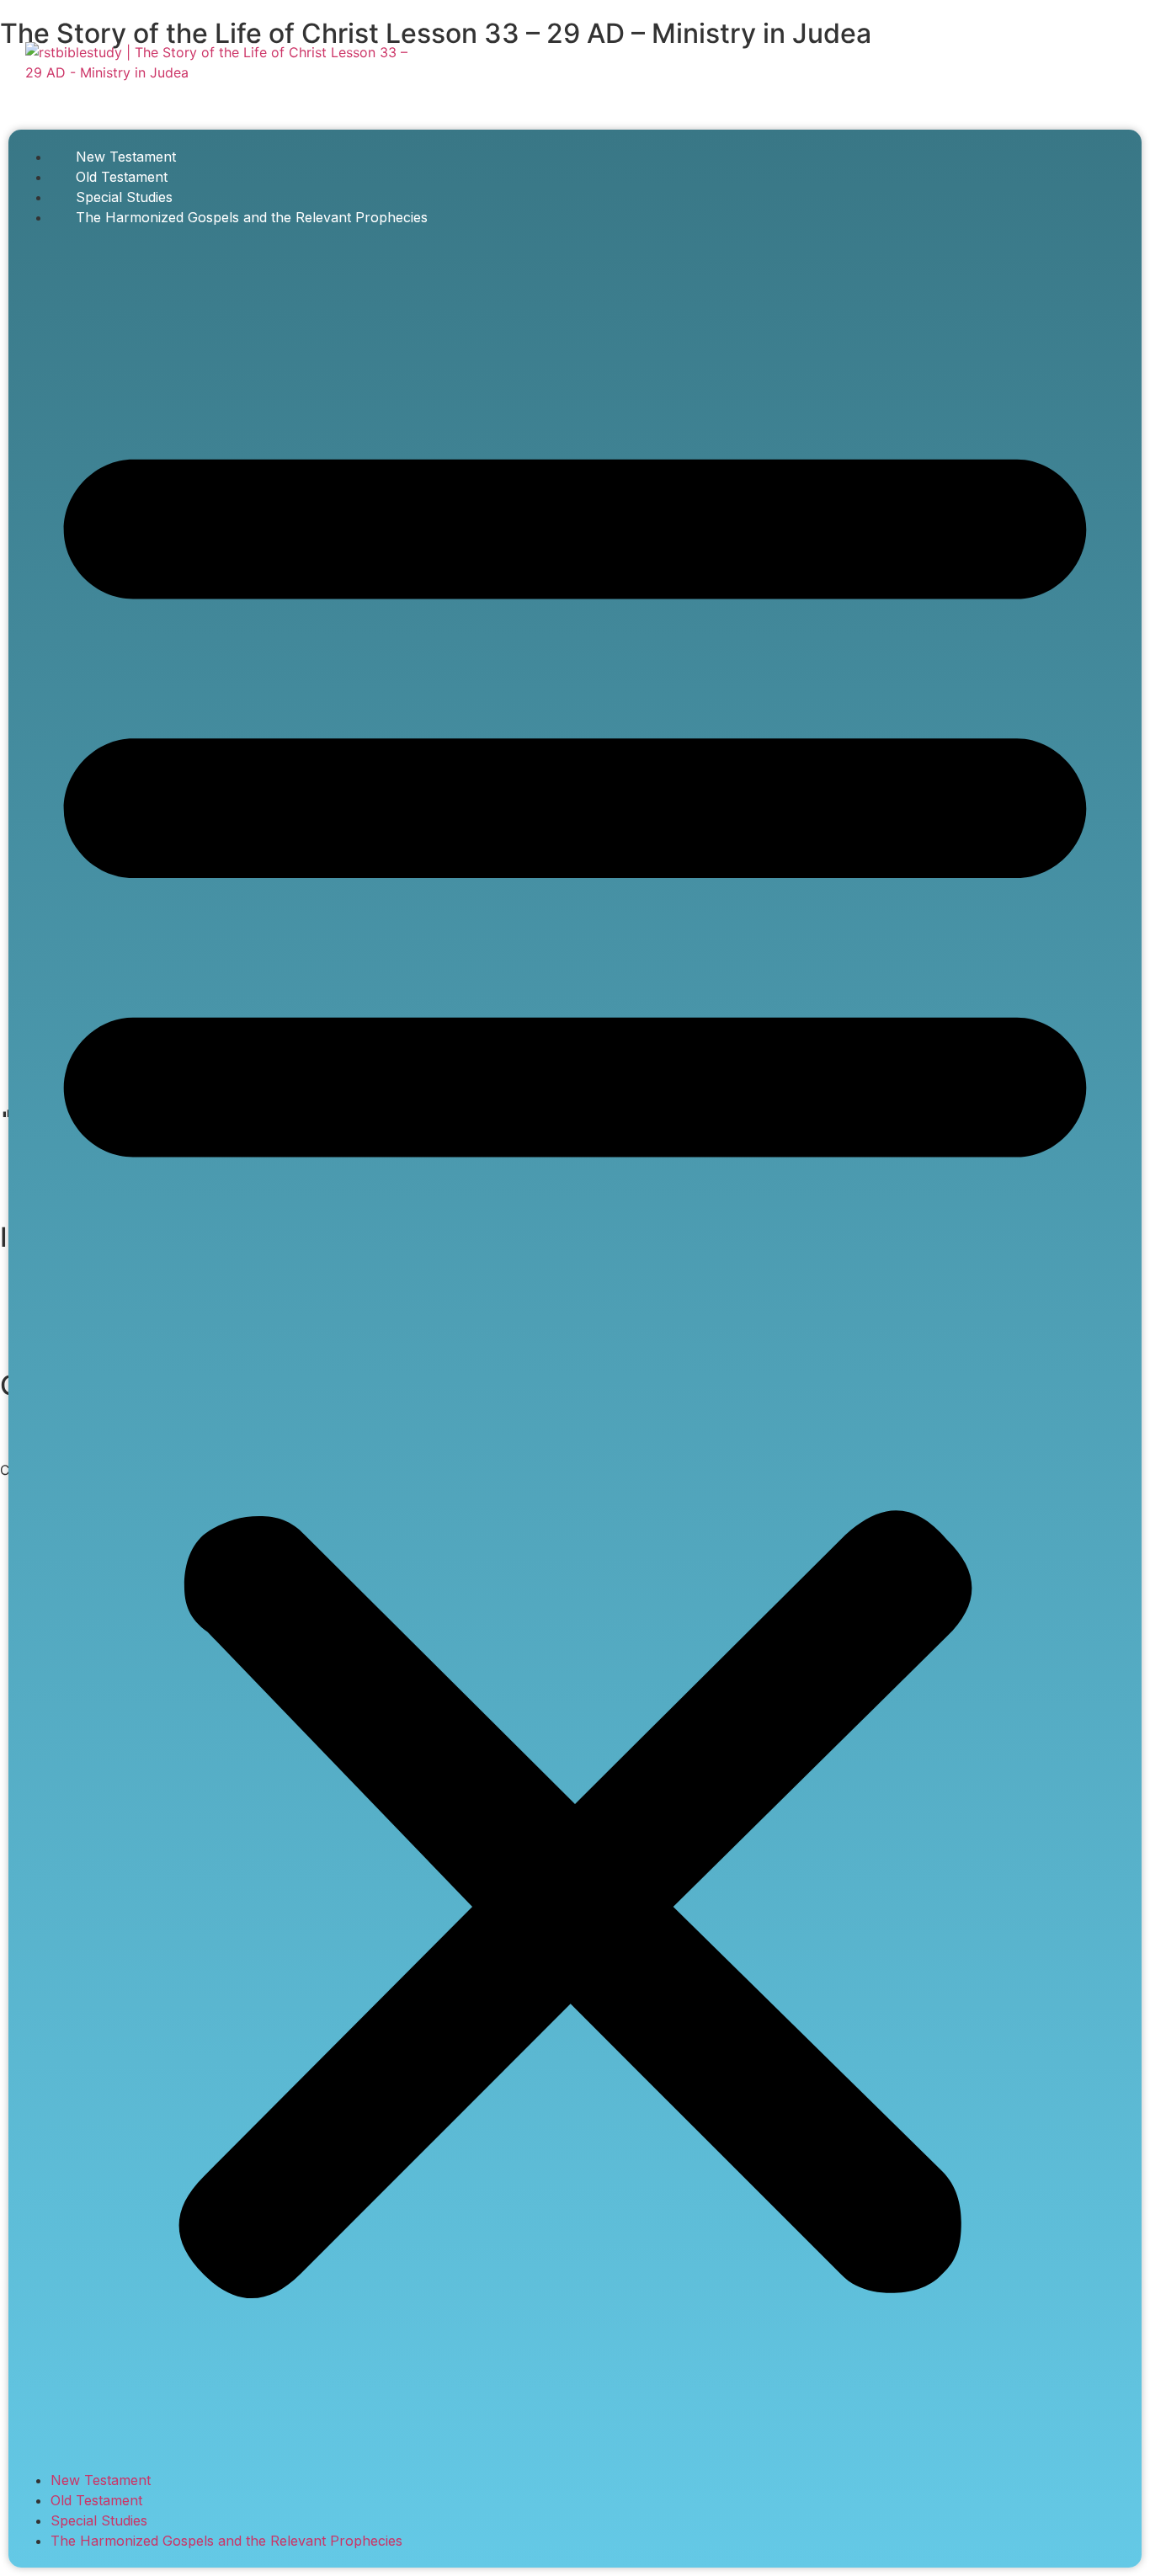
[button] (575, 1349)
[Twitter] (1037, 67)
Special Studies (124, 197)
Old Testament (122, 177)
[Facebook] (984, 67)
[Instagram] (1090, 67)
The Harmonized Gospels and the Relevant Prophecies (252, 217)
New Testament (126, 157)
